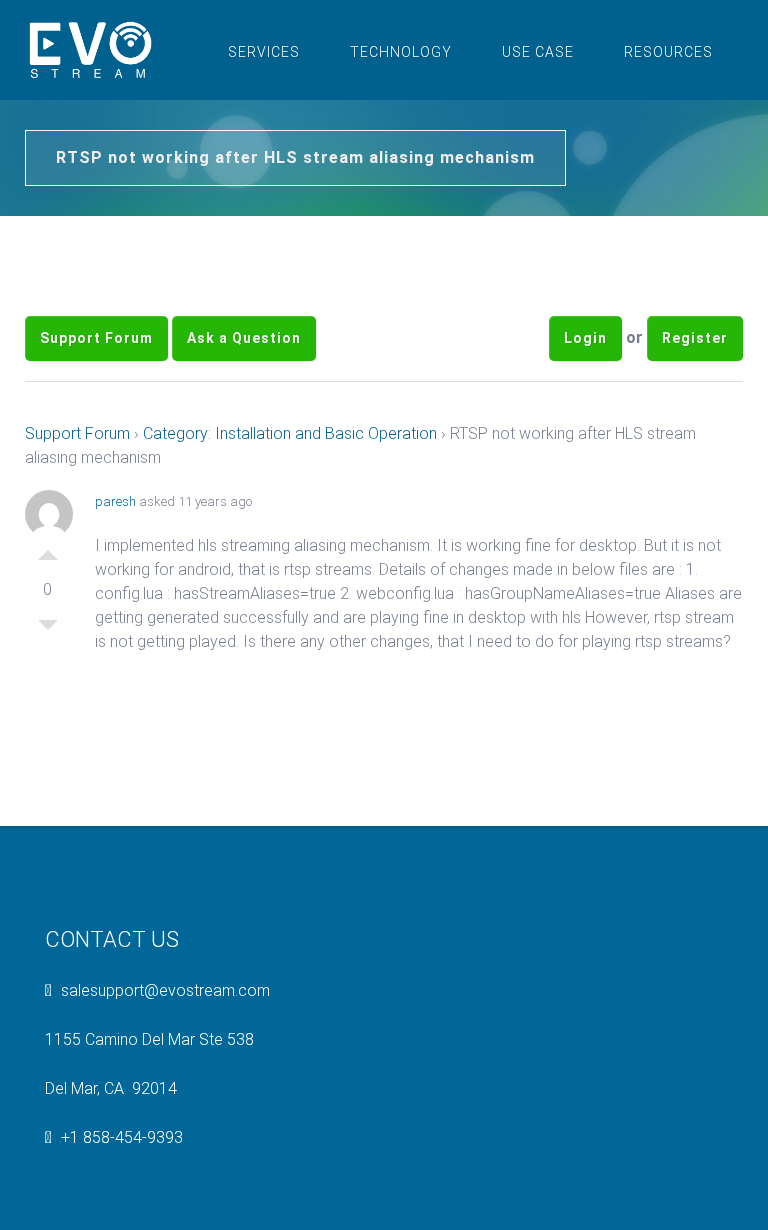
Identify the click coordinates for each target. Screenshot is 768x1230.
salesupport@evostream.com (165, 990)
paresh (115, 501)
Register (695, 338)
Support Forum (96, 338)
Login (585, 338)
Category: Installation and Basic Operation (290, 433)
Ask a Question (244, 338)
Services (264, 52)
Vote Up (48, 550)
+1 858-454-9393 (122, 1137)
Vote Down (48, 630)
